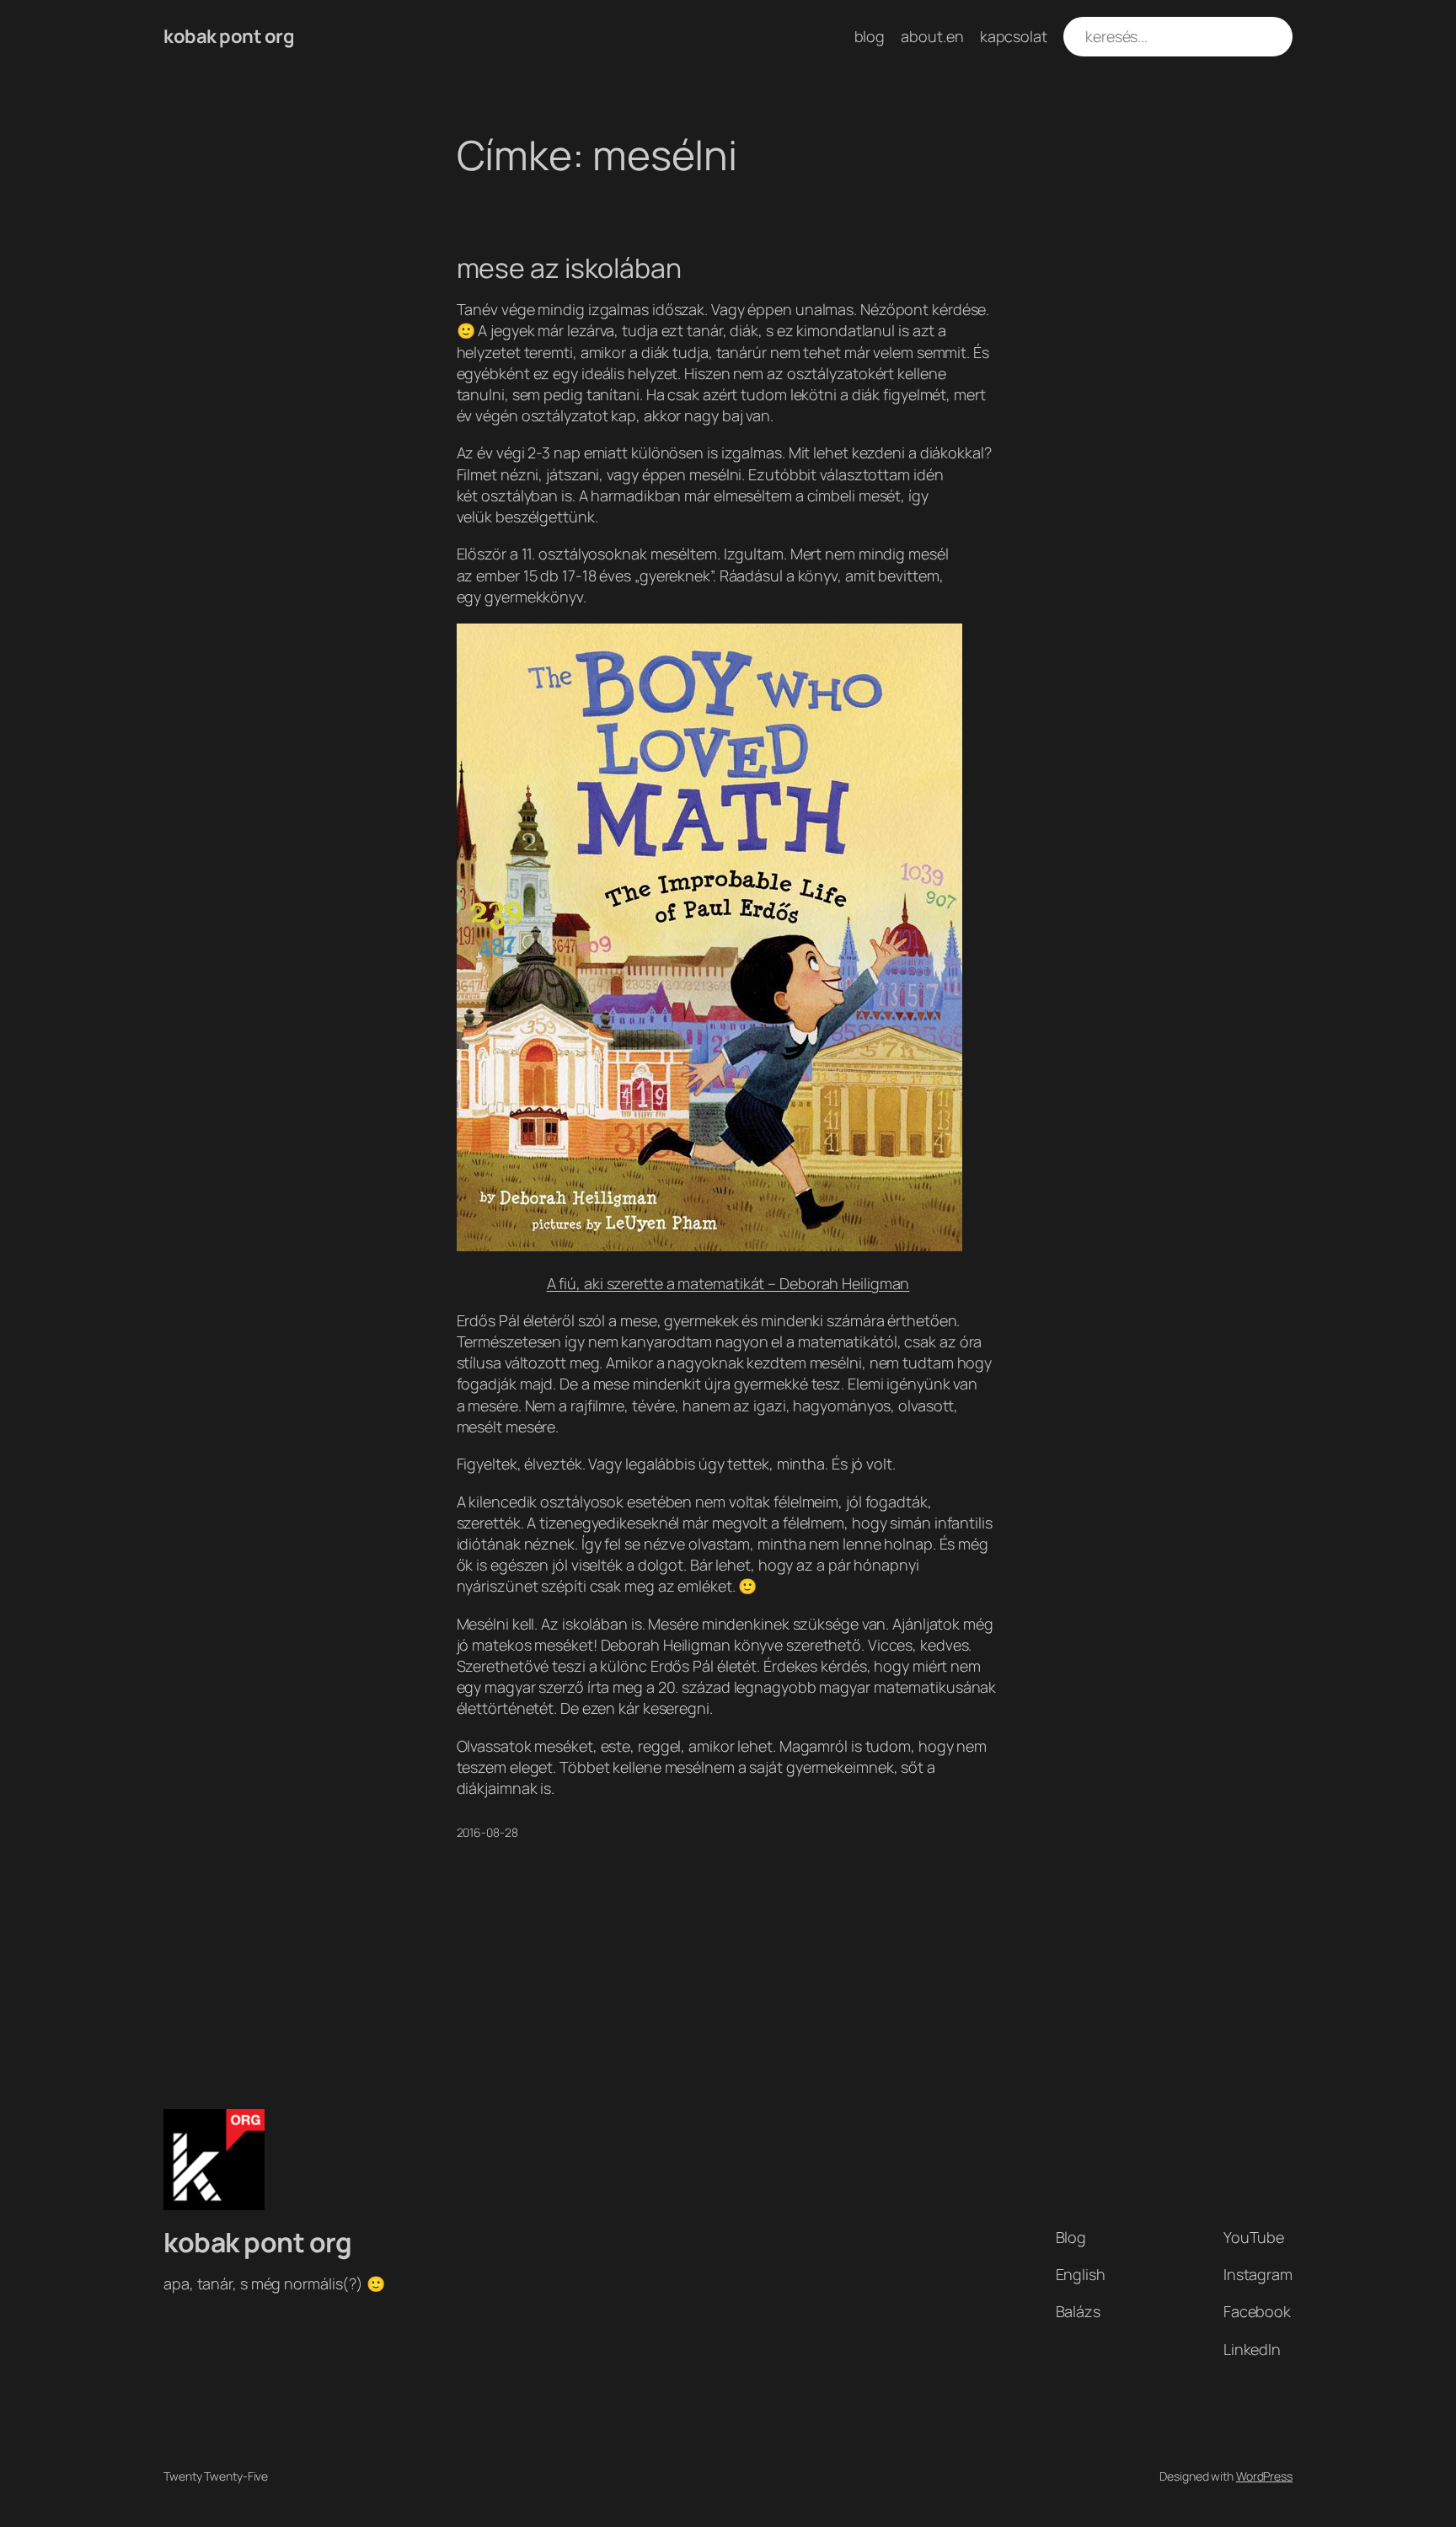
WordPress (1264, 2476)
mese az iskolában (569, 268)
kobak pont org (229, 36)
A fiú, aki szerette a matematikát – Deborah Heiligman (728, 1283)
